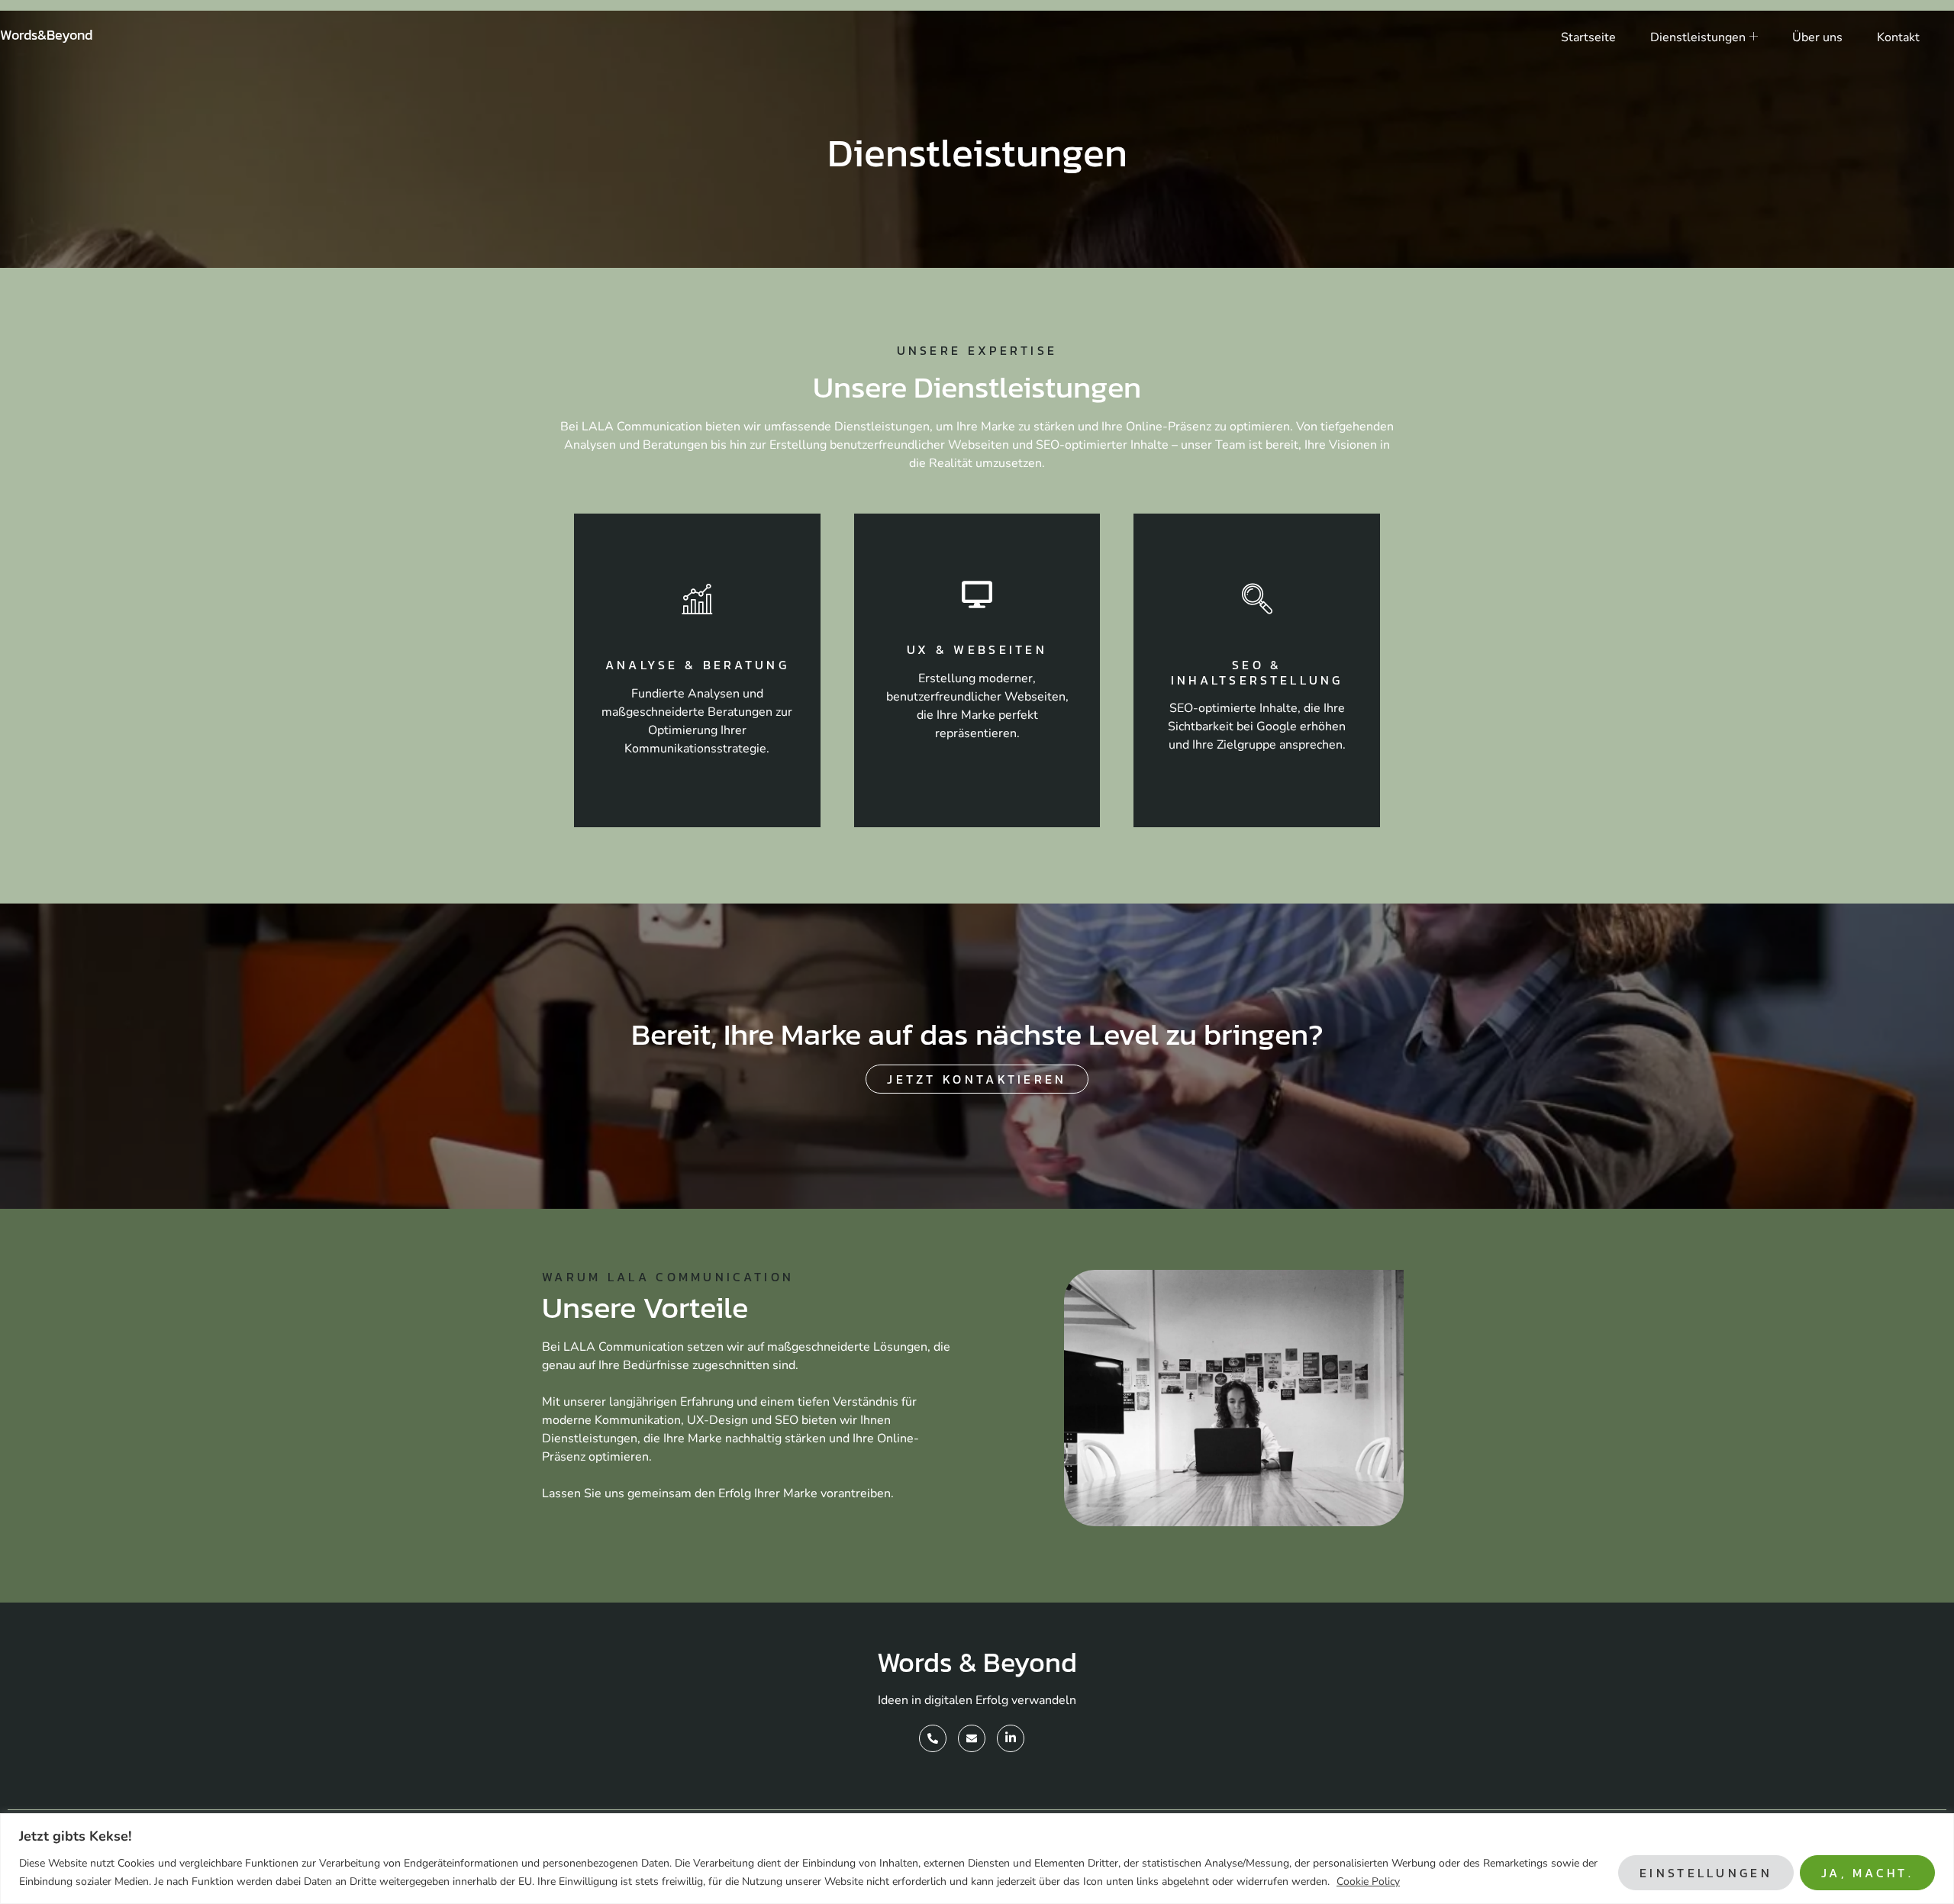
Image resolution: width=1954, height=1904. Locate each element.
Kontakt (1898, 37)
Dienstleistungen (1698, 37)
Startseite (1588, 37)
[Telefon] (933, 1738)
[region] (977, 1859)
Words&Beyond (46, 35)
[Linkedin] (1011, 1738)
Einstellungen (1706, 1873)
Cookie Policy (1368, 1881)
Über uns (1817, 37)
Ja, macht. (1867, 1873)
